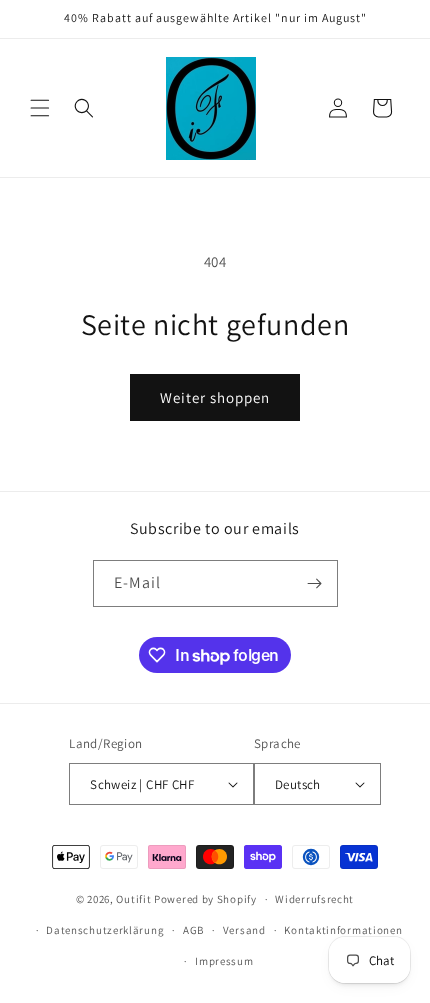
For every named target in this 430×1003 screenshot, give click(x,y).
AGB (193, 930)
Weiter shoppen (215, 397)
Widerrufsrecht (314, 899)
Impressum (224, 961)
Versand (244, 930)
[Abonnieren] (315, 583)
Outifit (135, 899)
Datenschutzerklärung (105, 930)
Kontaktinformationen (343, 930)
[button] (40, 108)
